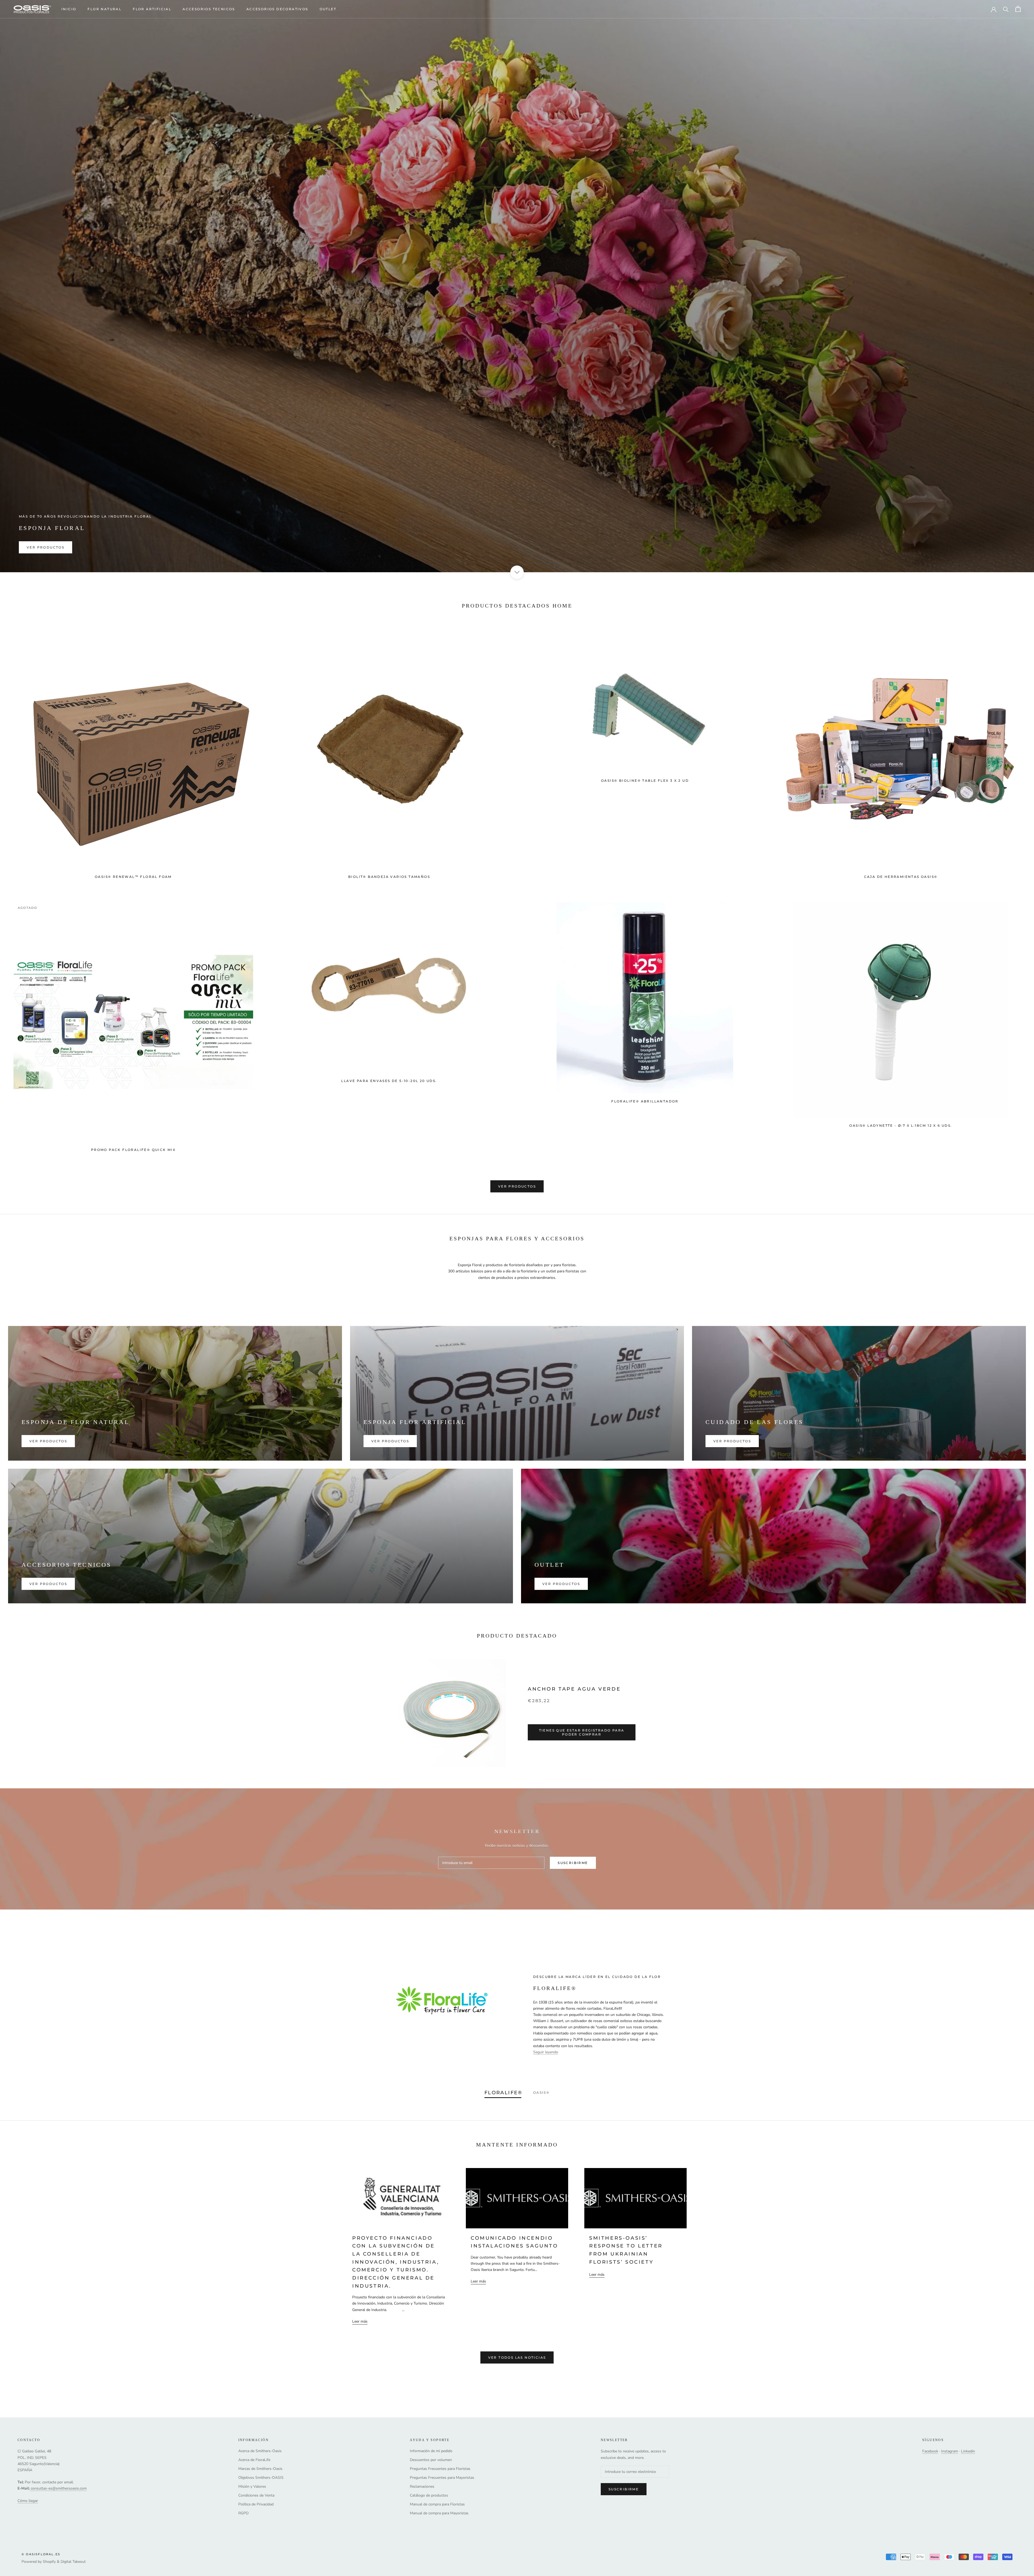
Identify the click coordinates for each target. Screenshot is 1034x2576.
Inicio (69, 9)
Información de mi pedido (431, 2451)
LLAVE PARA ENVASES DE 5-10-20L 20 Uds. (389, 1081)
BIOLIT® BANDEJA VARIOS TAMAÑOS (389, 877)
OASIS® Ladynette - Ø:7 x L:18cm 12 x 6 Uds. (901, 1125)
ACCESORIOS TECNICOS (209, 9)
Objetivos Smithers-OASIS (261, 2478)
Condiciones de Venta (256, 2495)
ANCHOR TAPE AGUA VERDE (574, 1689)
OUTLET (328, 9)
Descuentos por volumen (431, 2460)
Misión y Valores (252, 2486)
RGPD (243, 2513)
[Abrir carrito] (1018, 9)
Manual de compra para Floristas (437, 2504)
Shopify (49, 2562)
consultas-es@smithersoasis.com (59, 2488)
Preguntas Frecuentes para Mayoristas (442, 2478)
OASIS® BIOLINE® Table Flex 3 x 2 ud (645, 781)
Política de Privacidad (256, 2504)
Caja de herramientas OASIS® (901, 877)
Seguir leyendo (546, 2052)
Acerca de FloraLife (254, 2460)
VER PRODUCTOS (46, 547)
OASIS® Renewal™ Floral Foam (133, 877)
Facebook (930, 2451)
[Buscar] (1006, 9)
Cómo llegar (28, 2501)
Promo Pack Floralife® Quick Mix (133, 1150)
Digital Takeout (73, 2562)
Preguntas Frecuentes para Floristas (440, 2469)
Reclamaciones (422, 2486)
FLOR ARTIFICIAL (152, 9)
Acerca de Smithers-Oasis (260, 2451)
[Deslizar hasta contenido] (517, 572)
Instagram (950, 2451)
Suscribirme (573, 1863)
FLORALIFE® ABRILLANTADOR (645, 1101)
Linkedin (968, 2451)
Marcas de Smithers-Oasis (260, 2469)
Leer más (360, 2321)
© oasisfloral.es (41, 2554)
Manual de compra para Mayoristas (439, 2513)
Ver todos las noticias (517, 2357)
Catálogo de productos (429, 2495)
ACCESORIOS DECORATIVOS (277, 9)
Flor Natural (104, 9)
